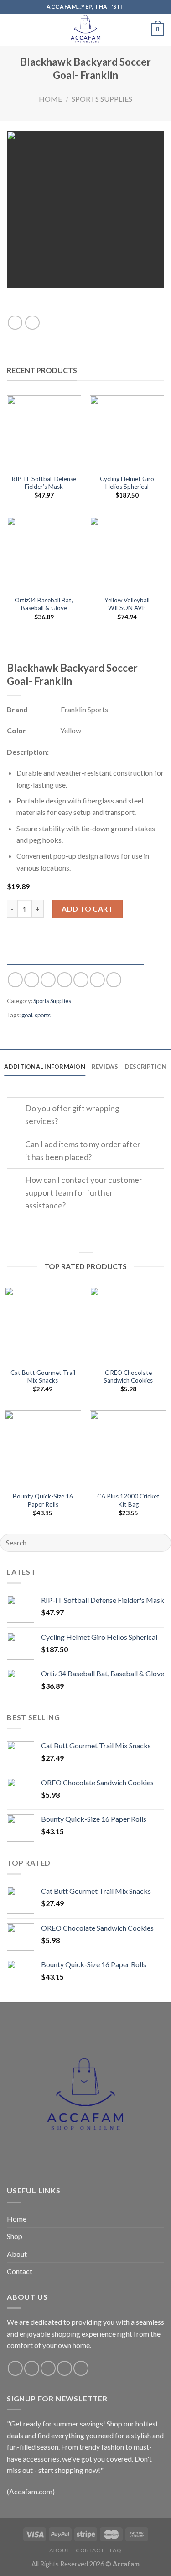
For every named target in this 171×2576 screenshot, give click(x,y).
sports (43, 1015)
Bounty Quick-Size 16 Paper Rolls (43, 1500)
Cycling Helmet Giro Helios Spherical (127, 483)
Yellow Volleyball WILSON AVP (127, 604)
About (17, 2254)
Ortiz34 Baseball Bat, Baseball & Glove (44, 604)
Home (50, 99)
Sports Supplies (102, 99)
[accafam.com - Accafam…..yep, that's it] (86, 30)
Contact (20, 2271)
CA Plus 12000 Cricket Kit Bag (128, 1500)
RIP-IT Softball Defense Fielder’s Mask (44, 483)
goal (27, 1015)
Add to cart (87, 909)
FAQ (116, 2550)
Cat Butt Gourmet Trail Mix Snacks (43, 1377)
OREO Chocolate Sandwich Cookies (128, 1377)
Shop (15, 2236)
